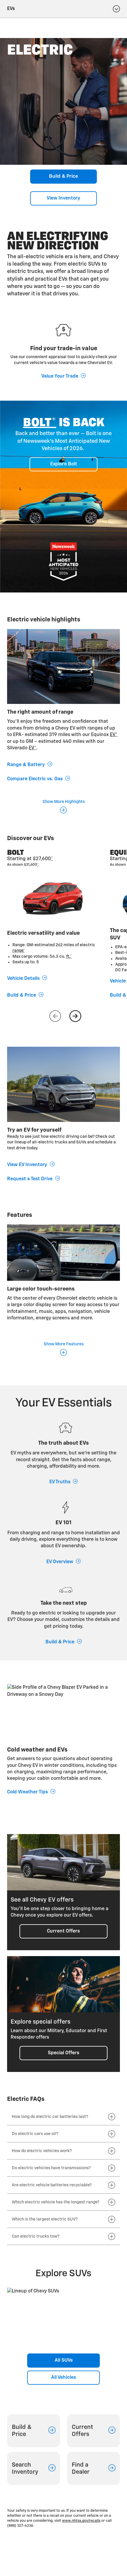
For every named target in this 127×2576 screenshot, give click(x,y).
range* (19, 951)
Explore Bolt (64, 464)
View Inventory (63, 198)
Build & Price (63, 177)
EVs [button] (11, 9)
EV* (114, 735)
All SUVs (64, 2361)
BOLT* (40, 423)
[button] (40, 423)
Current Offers (63, 1931)
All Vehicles (63, 2378)
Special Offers (63, 2053)
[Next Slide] (75, 1016)
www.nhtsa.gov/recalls (81, 2521)
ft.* (69, 957)
